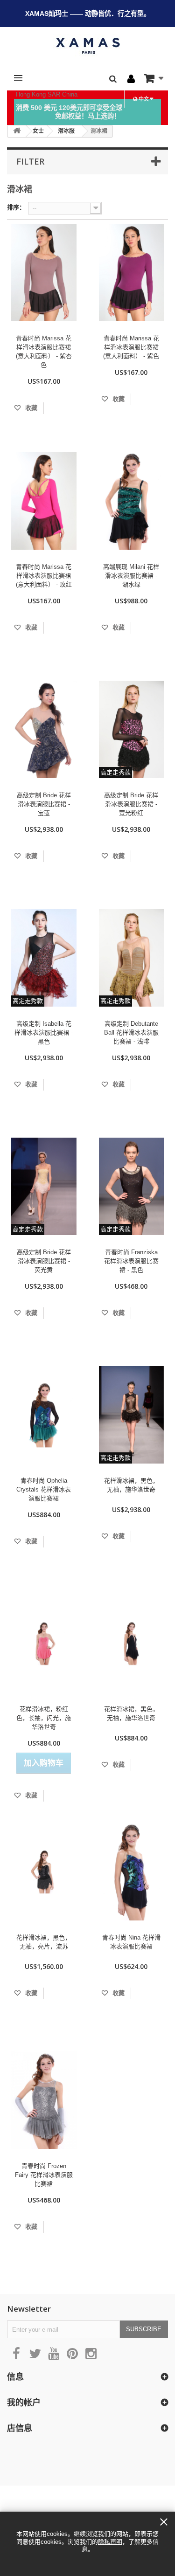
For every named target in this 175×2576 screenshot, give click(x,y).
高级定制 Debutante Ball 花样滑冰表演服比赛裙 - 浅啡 (131, 1032)
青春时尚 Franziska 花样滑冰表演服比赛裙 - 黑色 (131, 1261)
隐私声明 (110, 2542)
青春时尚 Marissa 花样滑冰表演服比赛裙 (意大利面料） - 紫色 (131, 347)
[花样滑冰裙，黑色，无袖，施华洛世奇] (132, 1643)
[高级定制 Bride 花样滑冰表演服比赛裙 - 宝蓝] (44, 729)
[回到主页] (17, 131)
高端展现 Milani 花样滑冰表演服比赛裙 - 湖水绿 (131, 576)
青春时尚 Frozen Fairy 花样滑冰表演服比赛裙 (44, 2175)
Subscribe (144, 2329)
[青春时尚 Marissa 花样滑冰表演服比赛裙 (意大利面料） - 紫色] (132, 273)
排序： (16, 207)
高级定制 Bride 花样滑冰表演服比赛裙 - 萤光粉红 (131, 804)
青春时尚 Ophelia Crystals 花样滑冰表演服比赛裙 (44, 1489)
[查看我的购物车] (154, 78)
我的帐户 (24, 2402)
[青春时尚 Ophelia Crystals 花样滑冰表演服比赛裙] (44, 1415)
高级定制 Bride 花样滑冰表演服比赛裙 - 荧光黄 (44, 1261)
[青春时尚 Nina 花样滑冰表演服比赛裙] (132, 1872)
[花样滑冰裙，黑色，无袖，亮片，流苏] (44, 1872)
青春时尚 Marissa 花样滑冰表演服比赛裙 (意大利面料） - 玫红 (44, 576)
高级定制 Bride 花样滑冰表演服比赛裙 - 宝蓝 (44, 804)
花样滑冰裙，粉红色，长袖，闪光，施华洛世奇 (44, 1718)
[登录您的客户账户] (131, 79)
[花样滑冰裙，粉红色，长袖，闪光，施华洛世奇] (44, 1643)
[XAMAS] (87, 46)
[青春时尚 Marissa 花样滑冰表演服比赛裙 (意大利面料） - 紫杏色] (44, 273)
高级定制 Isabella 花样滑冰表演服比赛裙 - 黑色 (44, 1032)
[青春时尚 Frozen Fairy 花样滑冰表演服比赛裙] (44, 2100)
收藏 (30, 408)
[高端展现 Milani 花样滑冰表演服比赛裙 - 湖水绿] (132, 501)
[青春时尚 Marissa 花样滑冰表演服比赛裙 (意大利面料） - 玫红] (44, 501)
